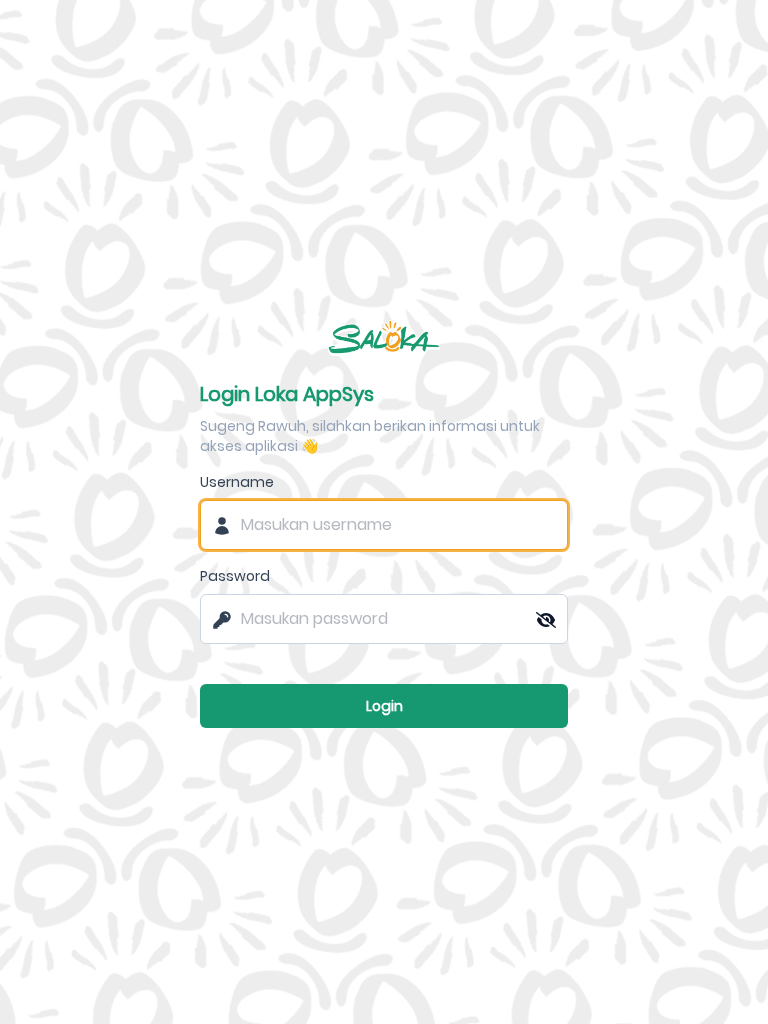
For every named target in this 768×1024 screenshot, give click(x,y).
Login (384, 706)
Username (237, 482)
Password (235, 576)
